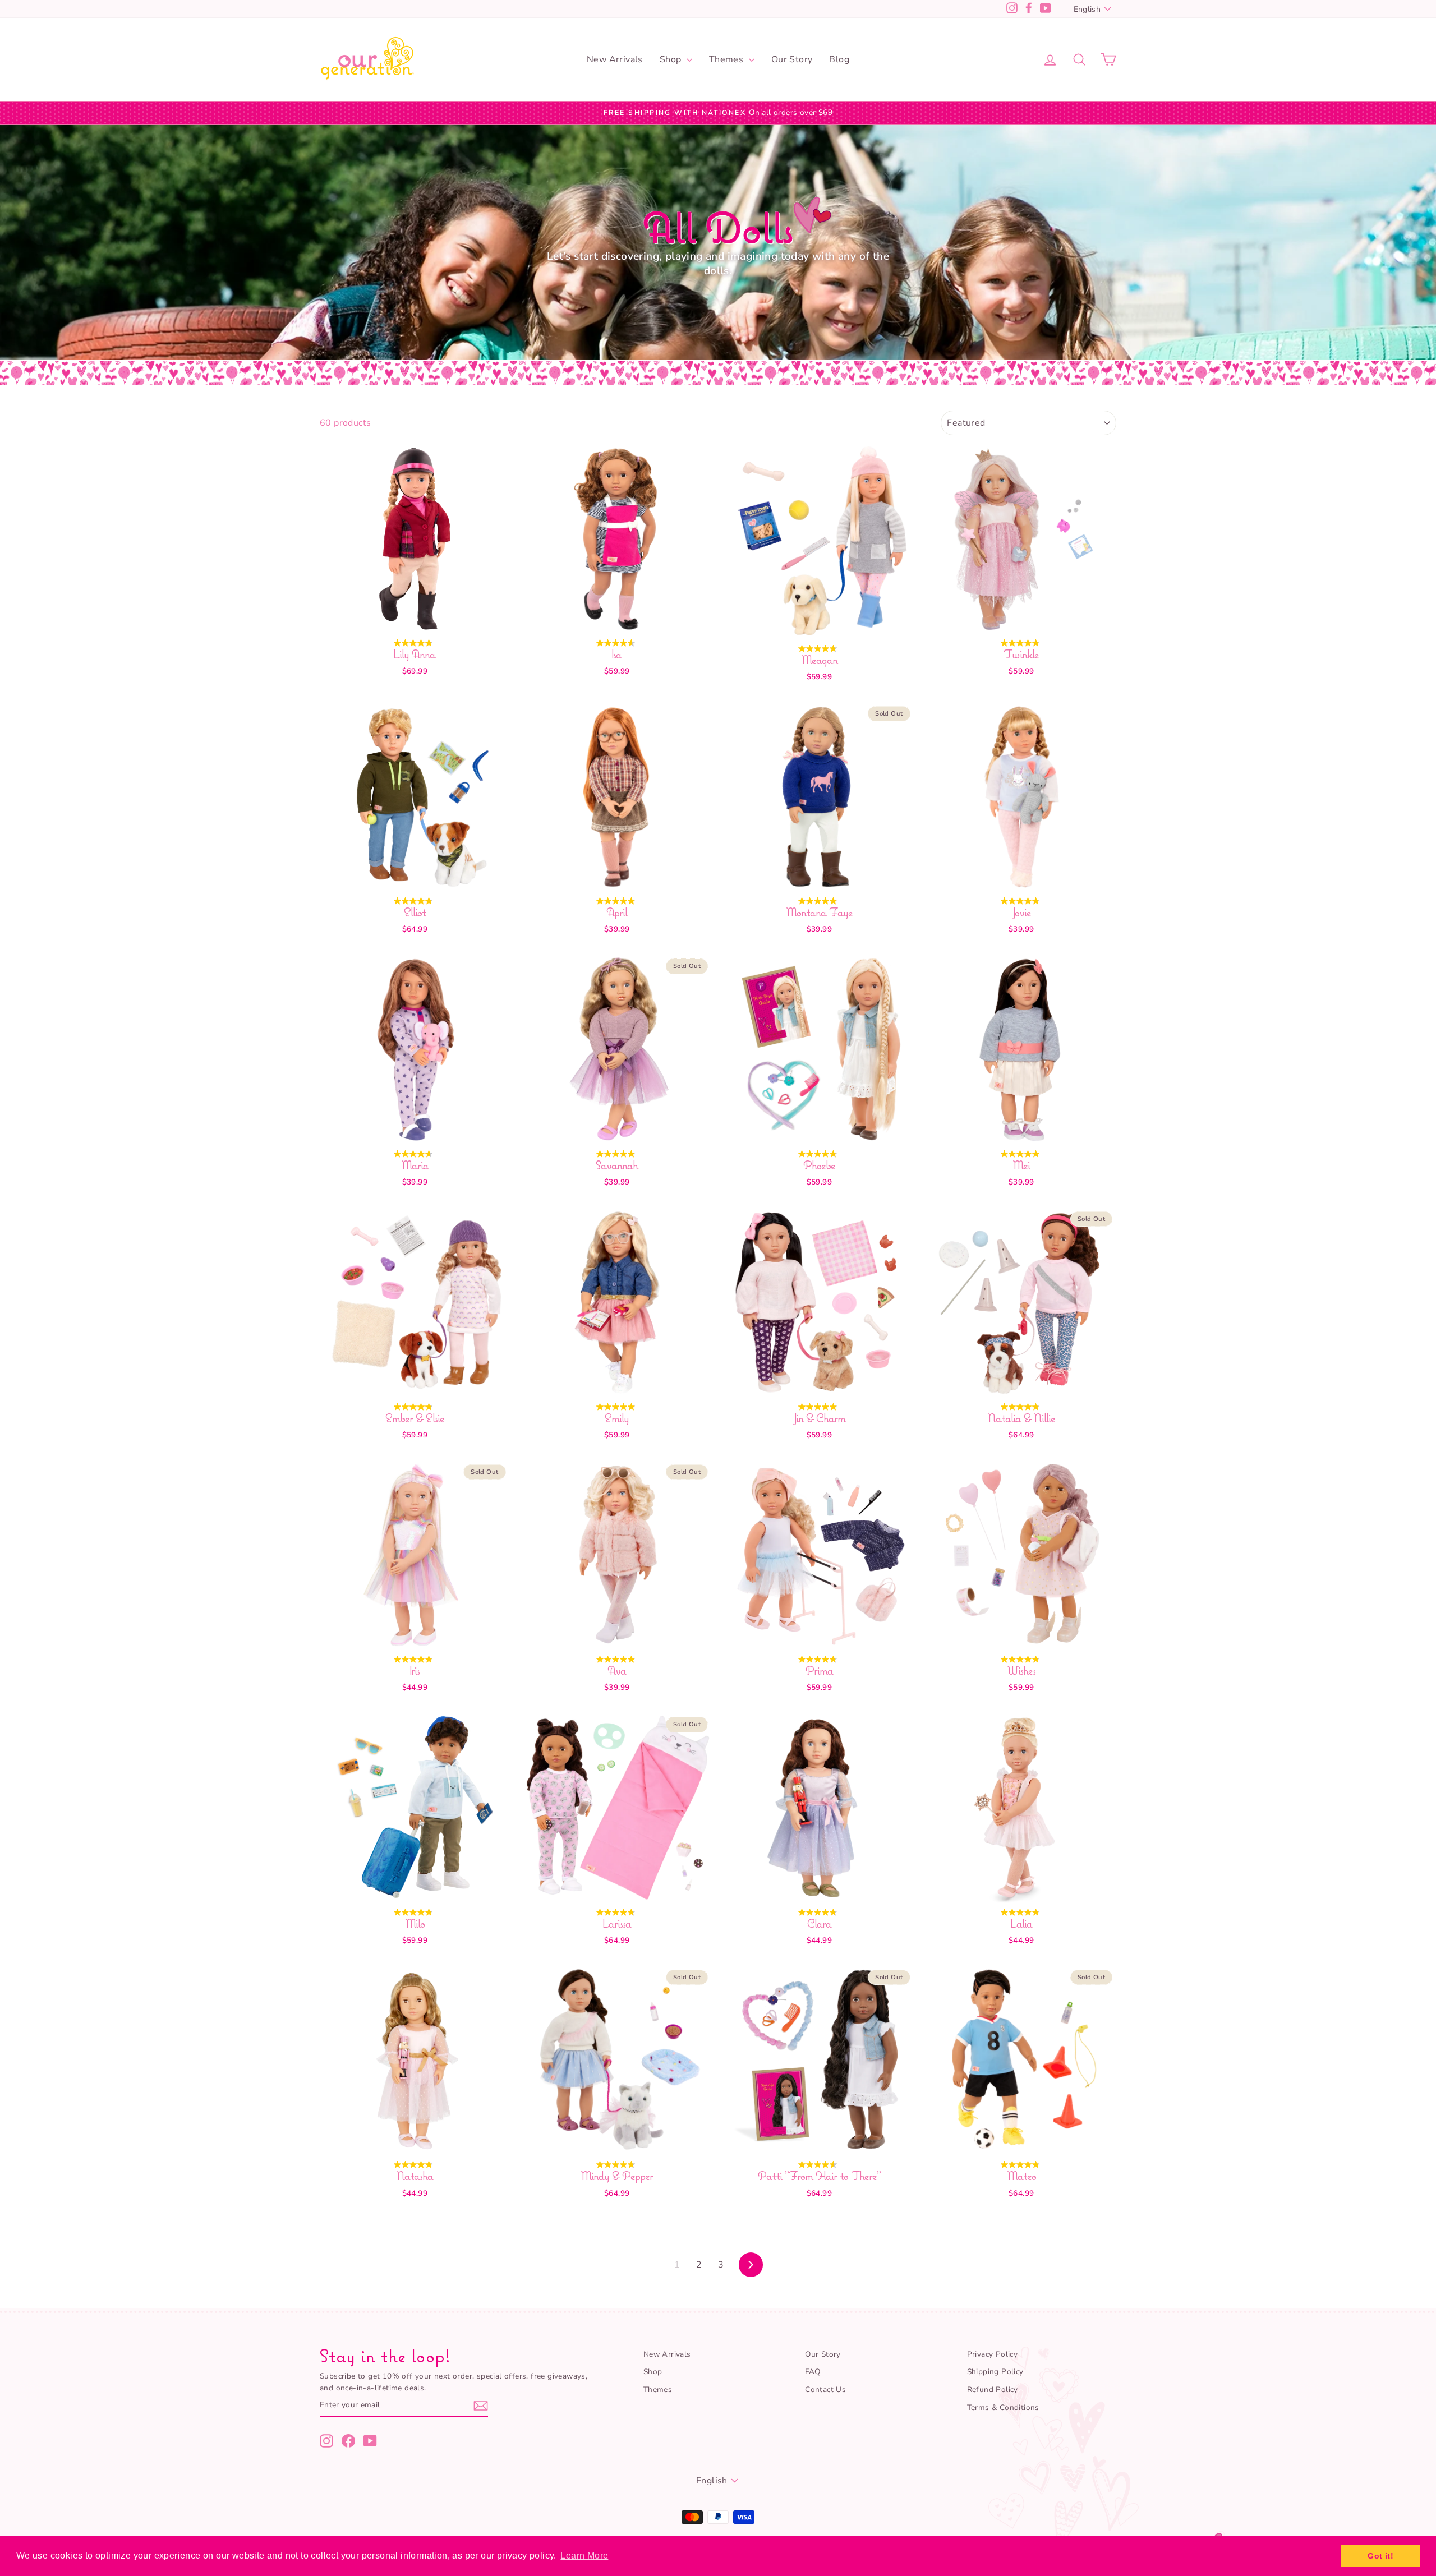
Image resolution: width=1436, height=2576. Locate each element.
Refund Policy (993, 2390)
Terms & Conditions (1003, 2407)
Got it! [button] (1380, 2556)
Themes (728, 59)
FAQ (813, 2372)
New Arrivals (615, 59)
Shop (672, 59)
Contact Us (825, 2390)
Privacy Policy (993, 2354)
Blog (839, 59)
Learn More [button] (584, 2556)
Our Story (792, 59)
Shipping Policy (995, 2372)
